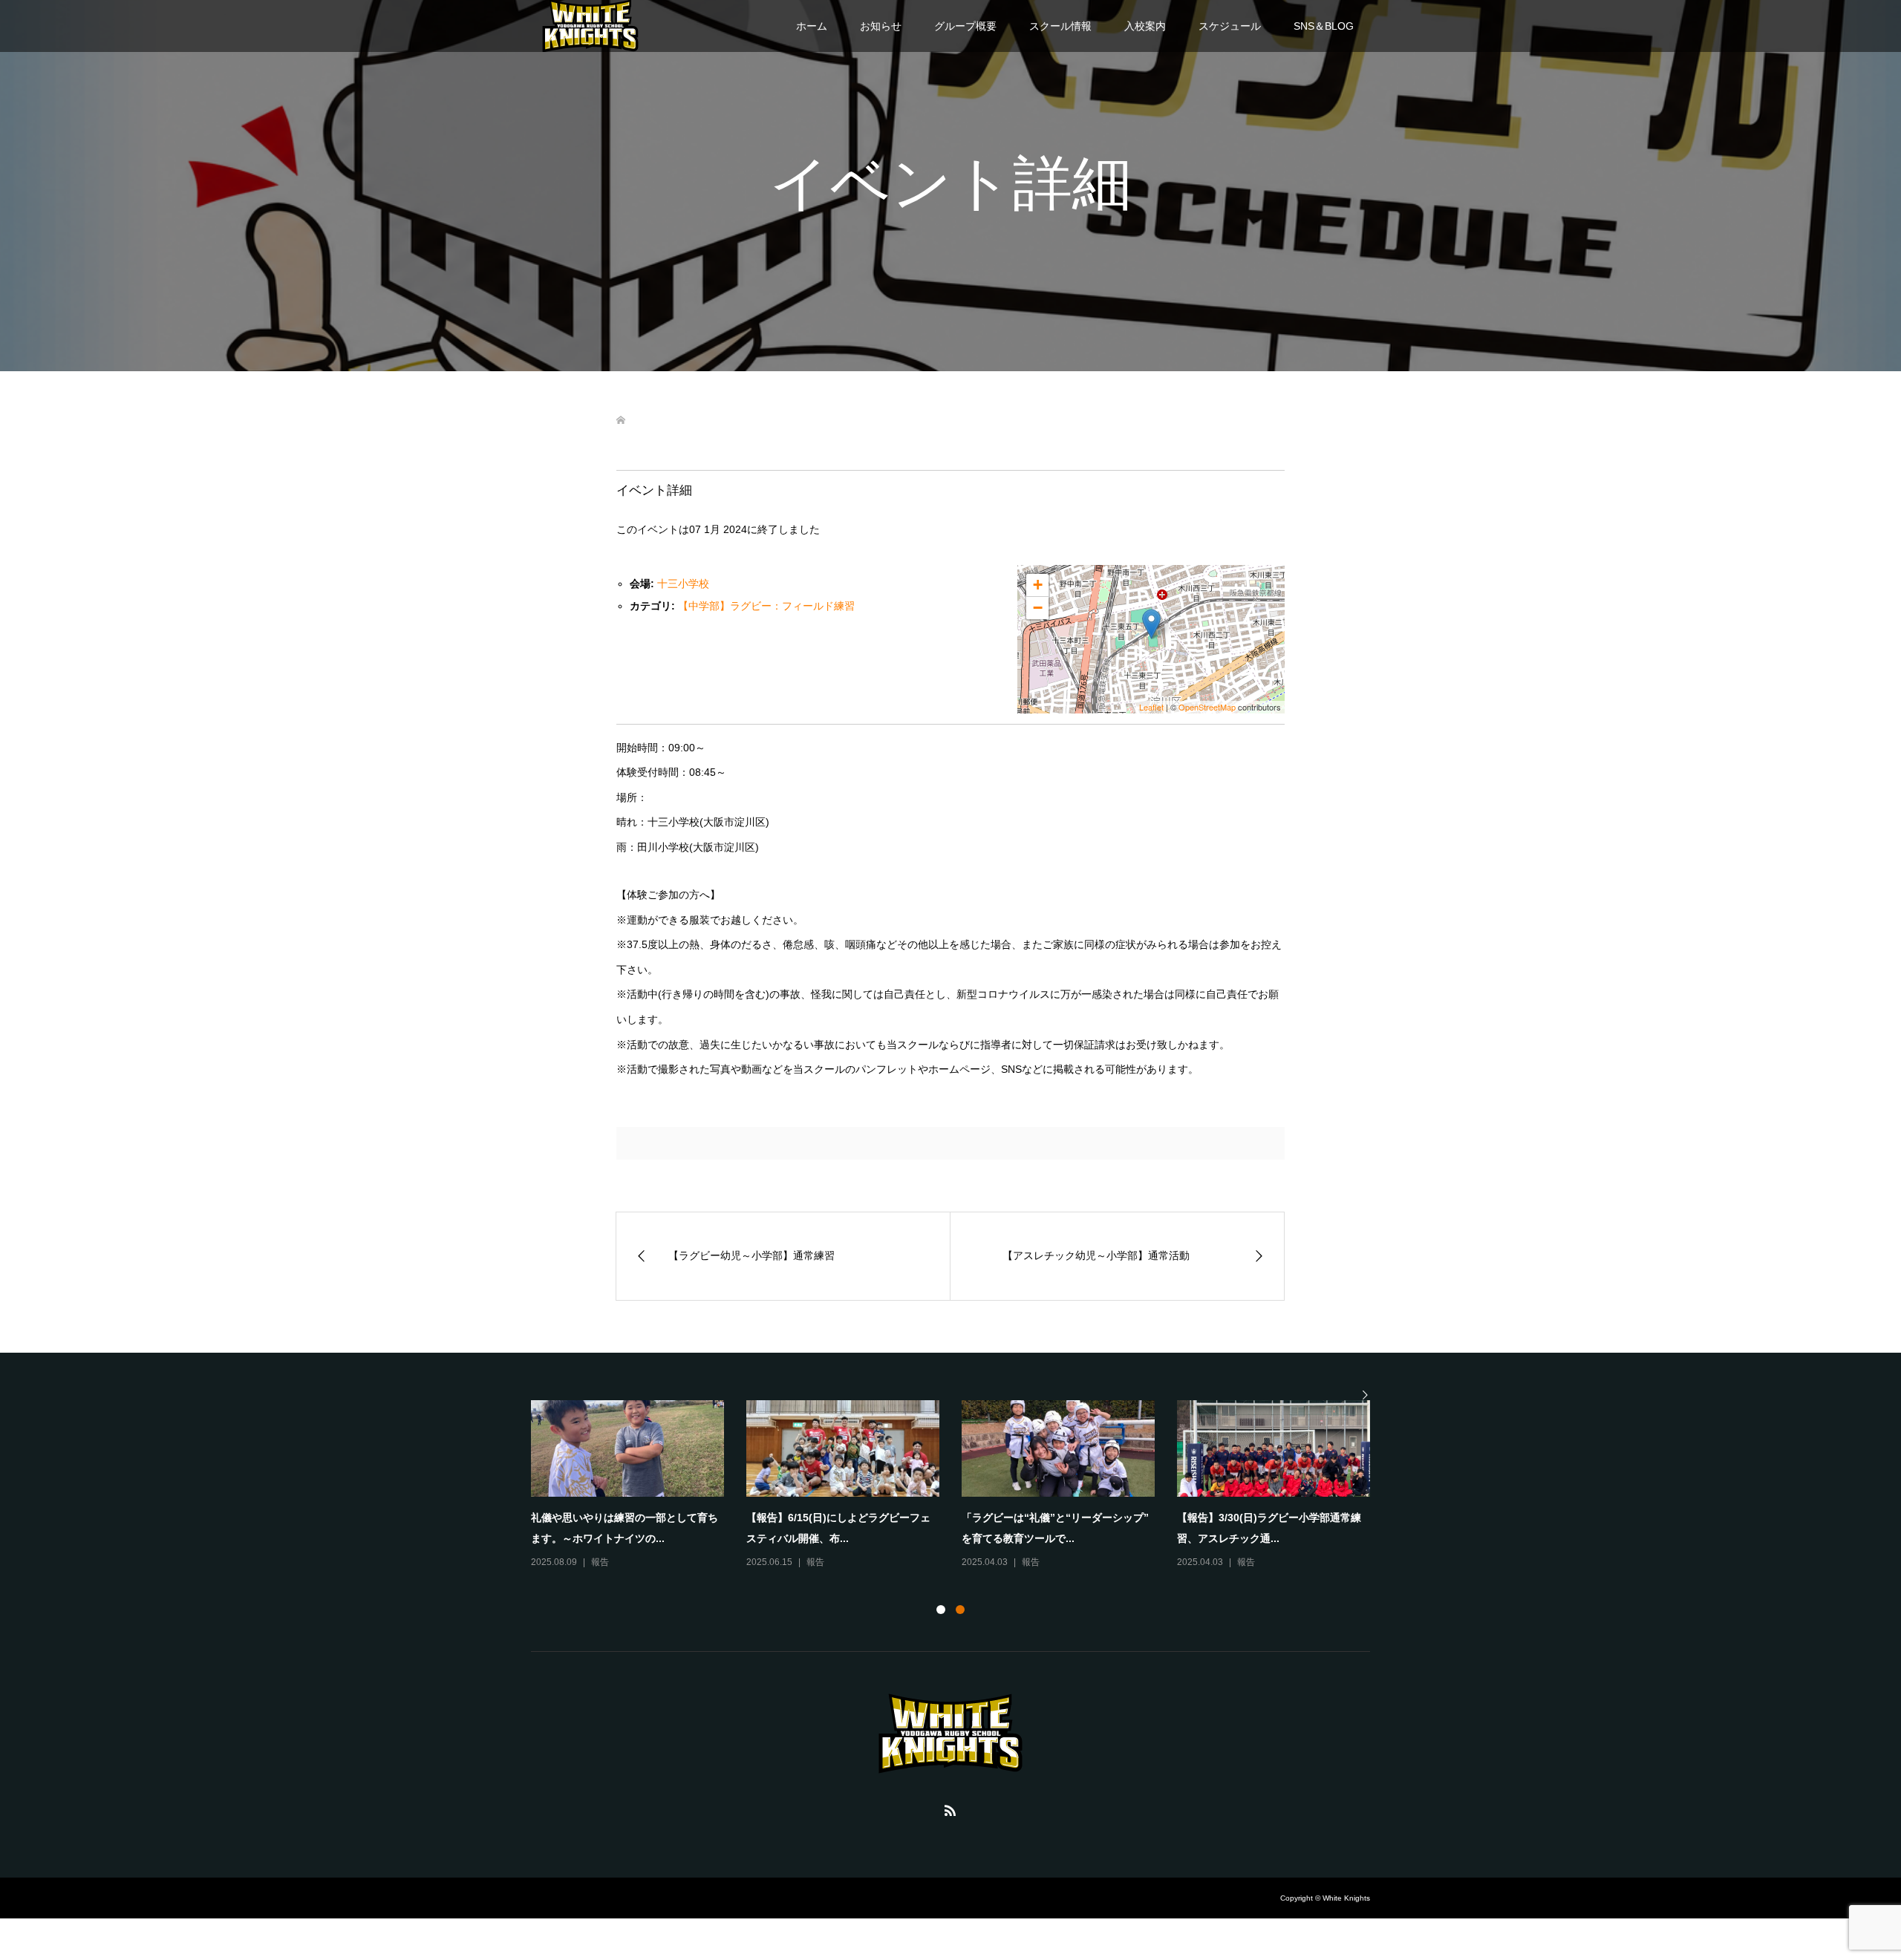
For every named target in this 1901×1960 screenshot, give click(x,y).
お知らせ (881, 26)
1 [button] (941, 1610)
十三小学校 (683, 584)
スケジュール (1230, 26)
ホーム (812, 26)
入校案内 (1145, 26)
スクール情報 (1060, 26)
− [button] (1038, 608)
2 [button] (960, 1610)
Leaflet (1151, 707)
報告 (600, 1562)
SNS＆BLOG (1324, 26)
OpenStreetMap (1207, 707)
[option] (962, 1486)
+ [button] (1038, 585)
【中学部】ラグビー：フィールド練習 (766, 606)
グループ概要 (965, 26)
